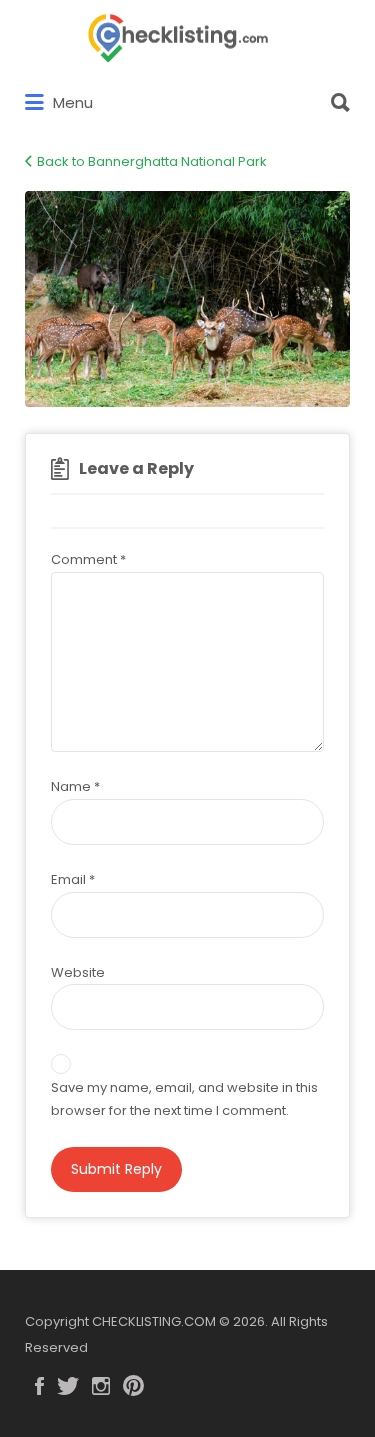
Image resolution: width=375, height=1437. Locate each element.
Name (75, 786)
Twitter (68, 1386)
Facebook (39, 1386)
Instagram (101, 1386)
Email (73, 879)
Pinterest (133, 1386)
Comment (88, 559)
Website (78, 972)
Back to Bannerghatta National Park (152, 161)
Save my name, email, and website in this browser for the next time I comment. (184, 1099)
